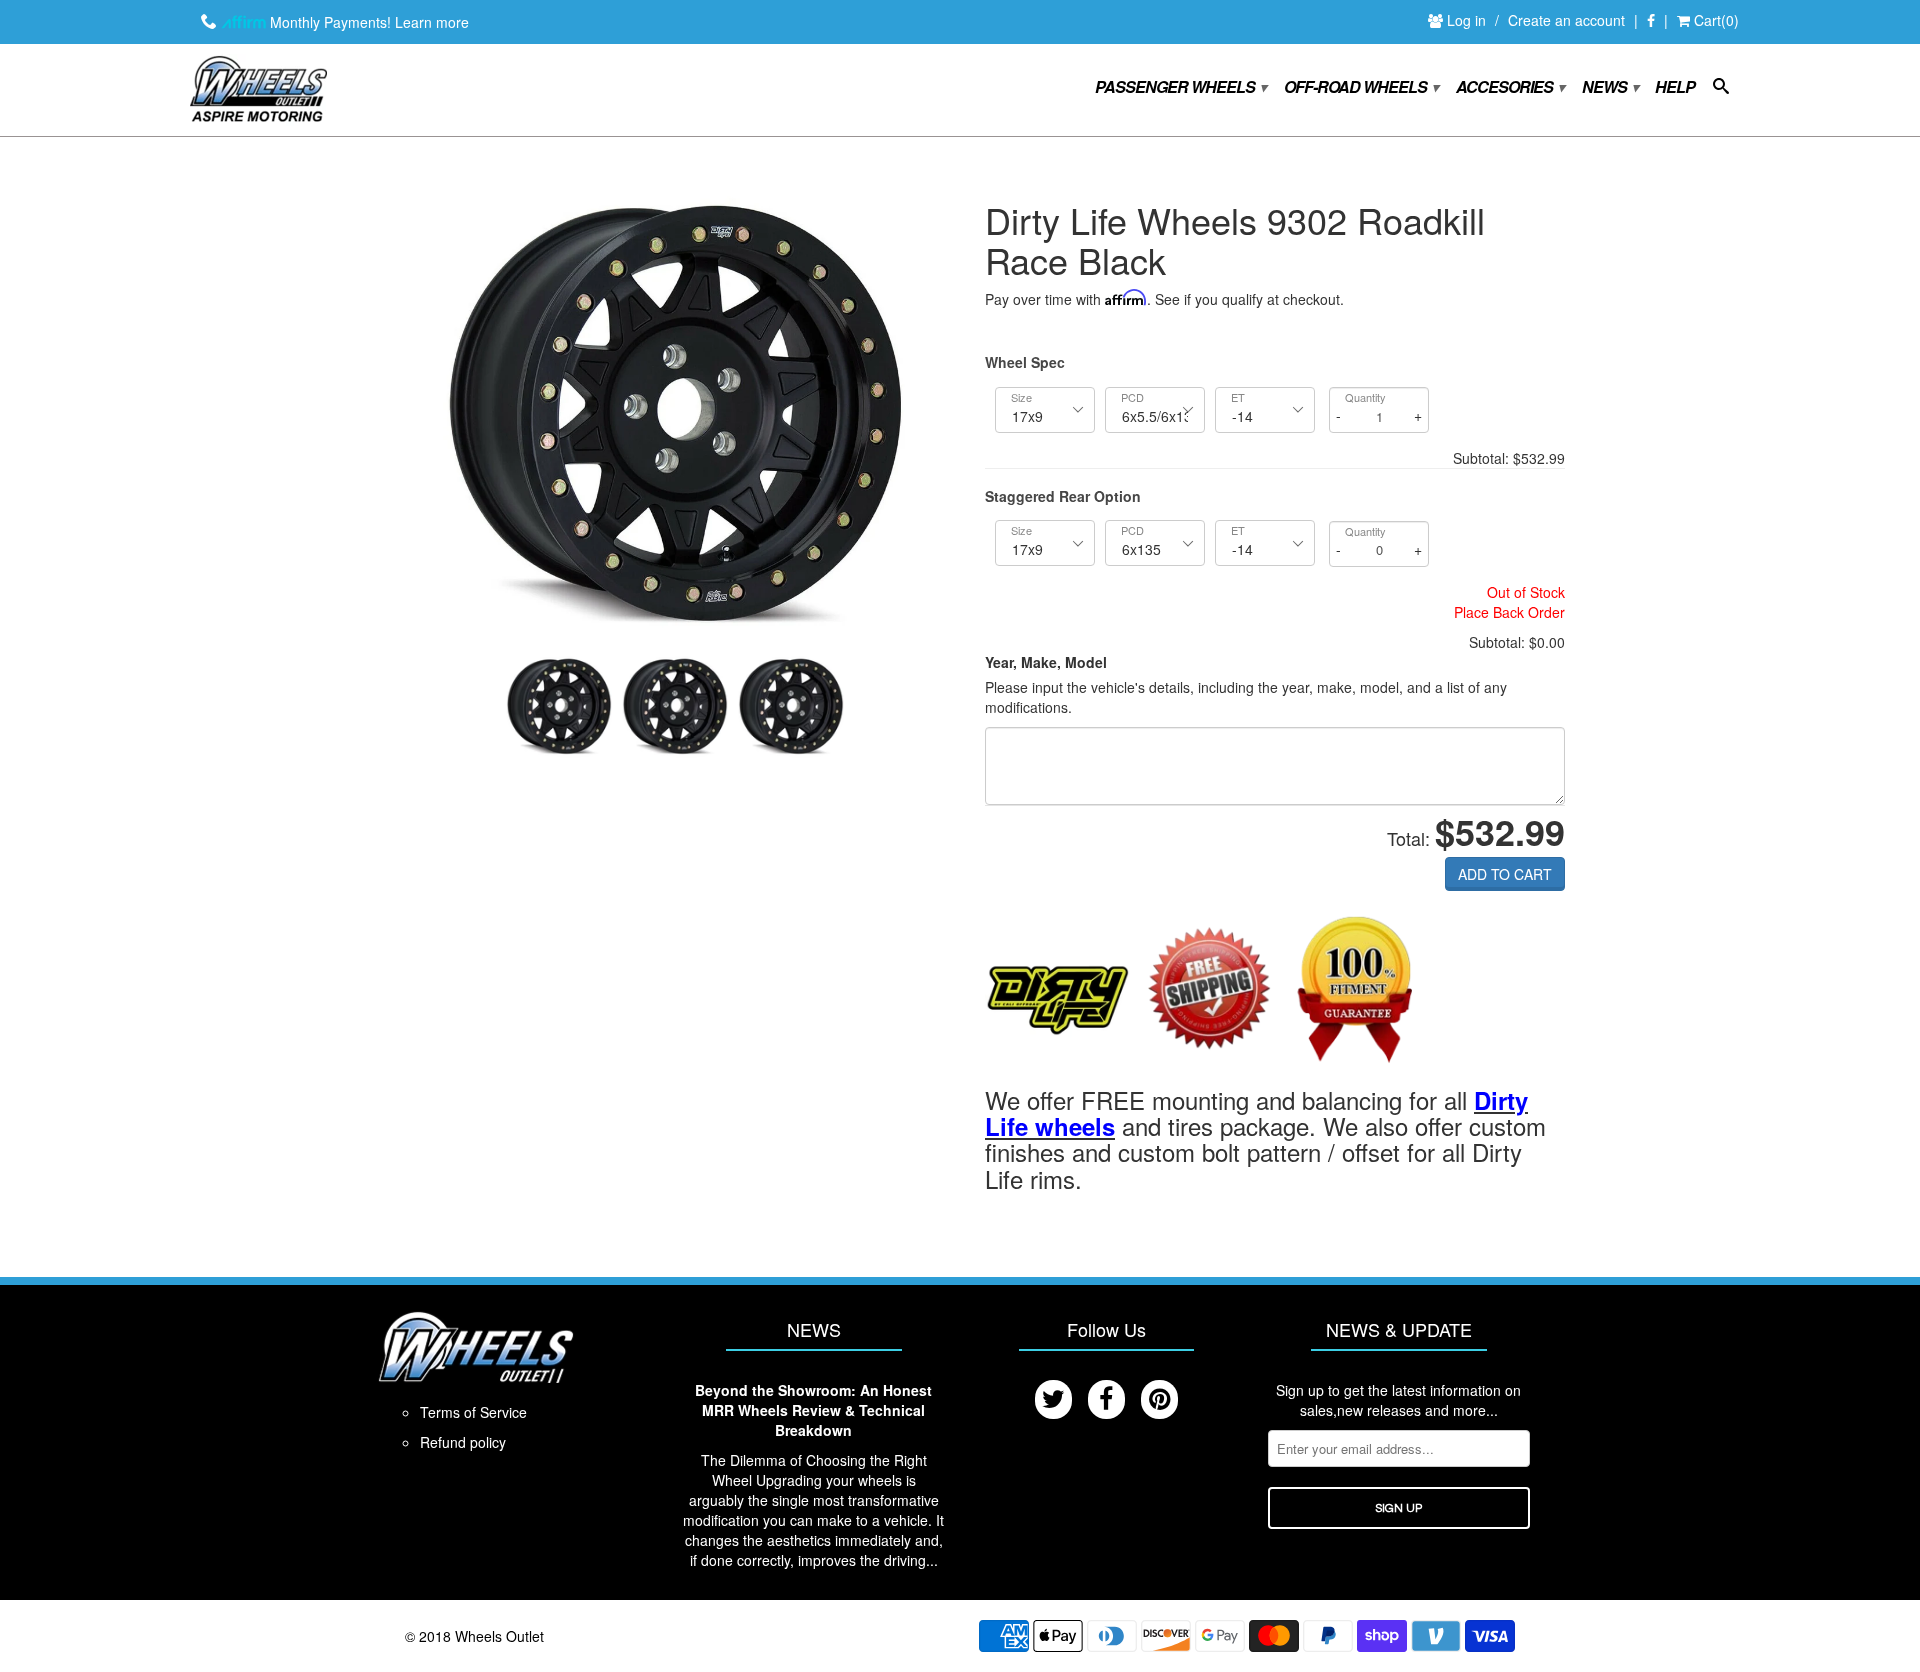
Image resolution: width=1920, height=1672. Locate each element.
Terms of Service (473, 1412)
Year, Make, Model (1046, 662)
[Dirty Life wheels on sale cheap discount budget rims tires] (1057, 992)
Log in (1468, 20)
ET (1238, 397)
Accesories (1509, 87)
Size (1021, 397)
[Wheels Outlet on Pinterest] (1159, 1399)
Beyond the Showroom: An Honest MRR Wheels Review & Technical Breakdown (813, 1410)
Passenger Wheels (1180, 87)
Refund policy (463, 1442)
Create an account (1566, 20)
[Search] (1720, 90)
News (1609, 87)
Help (1675, 88)
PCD (1132, 397)
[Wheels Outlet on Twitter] (1053, 1399)
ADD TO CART (1505, 874)
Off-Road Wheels (1360, 87)
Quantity (1365, 397)
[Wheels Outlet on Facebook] (1651, 21)
